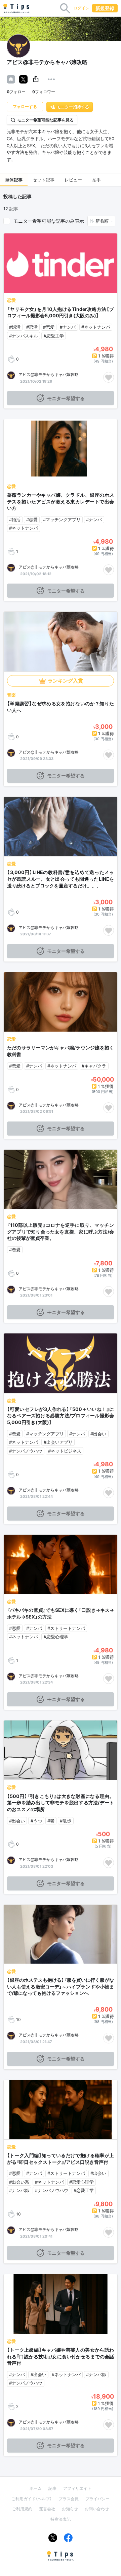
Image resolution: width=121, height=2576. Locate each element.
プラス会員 (69, 2499)
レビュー (73, 180)
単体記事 (14, 180)
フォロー (16, 92)
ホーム (36, 2488)
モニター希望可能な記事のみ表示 (49, 221)
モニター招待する (73, 107)
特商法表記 (61, 2519)
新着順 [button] (103, 221)
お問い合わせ (97, 2509)
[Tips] (17, 8)
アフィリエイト (77, 2488)
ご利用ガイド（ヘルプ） (32, 2499)
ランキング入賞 (65, 681)
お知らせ (70, 2509)
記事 (52, 2488)
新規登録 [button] (105, 8)
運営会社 (47, 2509)
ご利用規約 (22, 2509)
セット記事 (44, 180)
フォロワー (44, 92)
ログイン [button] (81, 8)
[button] (36, 79)
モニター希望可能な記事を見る (45, 120)
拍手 (96, 180)
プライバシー (97, 2499)
